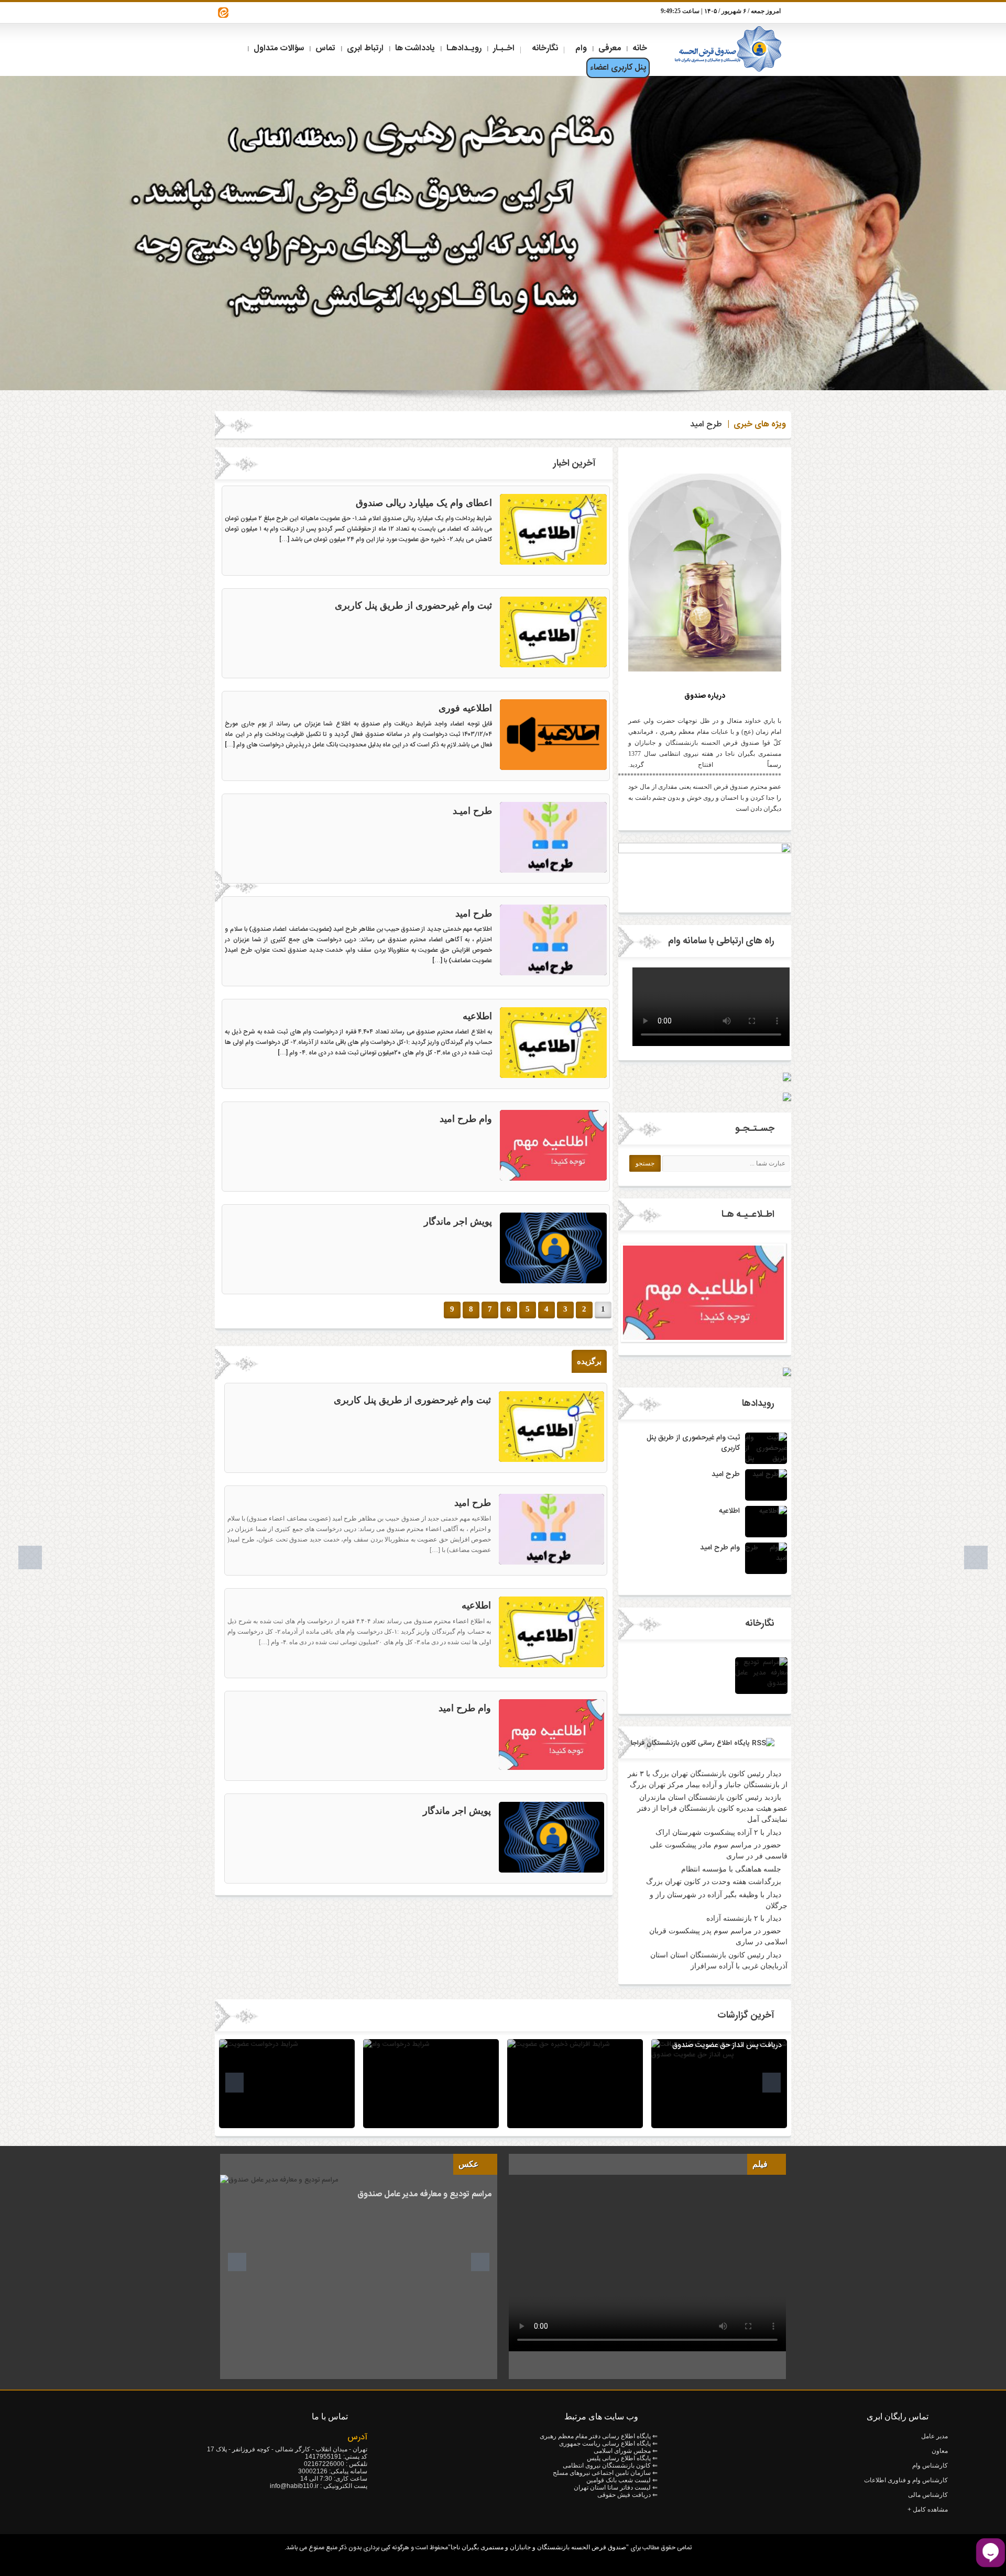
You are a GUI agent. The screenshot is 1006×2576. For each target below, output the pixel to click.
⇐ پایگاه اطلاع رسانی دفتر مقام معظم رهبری (599, 2436)
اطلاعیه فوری (465, 708)
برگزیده (589, 1361)
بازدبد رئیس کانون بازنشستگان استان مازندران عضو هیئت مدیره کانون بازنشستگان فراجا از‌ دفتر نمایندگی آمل (712, 1808)
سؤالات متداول (279, 48)
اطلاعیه (477, 1016)
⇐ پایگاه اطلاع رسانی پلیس (622, 2458)
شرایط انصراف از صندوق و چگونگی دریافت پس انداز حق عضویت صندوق (727, 2040)
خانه (640, 48)
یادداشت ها (415, 48)
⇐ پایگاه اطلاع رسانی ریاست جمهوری (608, 2443)
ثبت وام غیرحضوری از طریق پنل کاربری (413, 606)
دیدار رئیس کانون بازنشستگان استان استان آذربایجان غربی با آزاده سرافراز (719, 1961)
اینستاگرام (223, 13)
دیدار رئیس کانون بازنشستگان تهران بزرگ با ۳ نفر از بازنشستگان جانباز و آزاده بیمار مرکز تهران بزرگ (708, 1779)
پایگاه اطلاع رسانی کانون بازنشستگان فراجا (690, 1743)
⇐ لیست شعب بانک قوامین (622, 2480)
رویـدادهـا (464, 48)
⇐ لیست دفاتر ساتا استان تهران (616, 2487)
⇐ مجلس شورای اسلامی (626, 2451)
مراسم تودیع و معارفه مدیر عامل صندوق (424, 2194)
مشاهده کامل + (928, 2509)
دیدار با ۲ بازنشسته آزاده (744, 1918)
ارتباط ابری (365, 48)
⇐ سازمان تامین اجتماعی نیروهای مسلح (605, 2473)
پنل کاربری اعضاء (618, 68)
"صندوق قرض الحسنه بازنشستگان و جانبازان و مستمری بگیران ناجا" (538, 2547)
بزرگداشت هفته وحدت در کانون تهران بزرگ (714, 1882)
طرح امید (706, 425)
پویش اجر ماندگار (458, 1221)
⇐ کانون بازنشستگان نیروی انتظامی (610, 2465)
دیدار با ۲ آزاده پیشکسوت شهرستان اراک (718, 1832)
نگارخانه (545, 48)
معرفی (610, 48)
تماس (325, 48)
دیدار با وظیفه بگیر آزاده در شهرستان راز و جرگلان (719, 1900)
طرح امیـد (472, 811)
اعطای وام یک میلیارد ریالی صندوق (424, 503)
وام (581, 48)
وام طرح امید (466, 1119)
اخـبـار (504, 48)
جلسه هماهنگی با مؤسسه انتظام (731, 1869)
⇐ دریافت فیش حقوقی (627, 2495)
